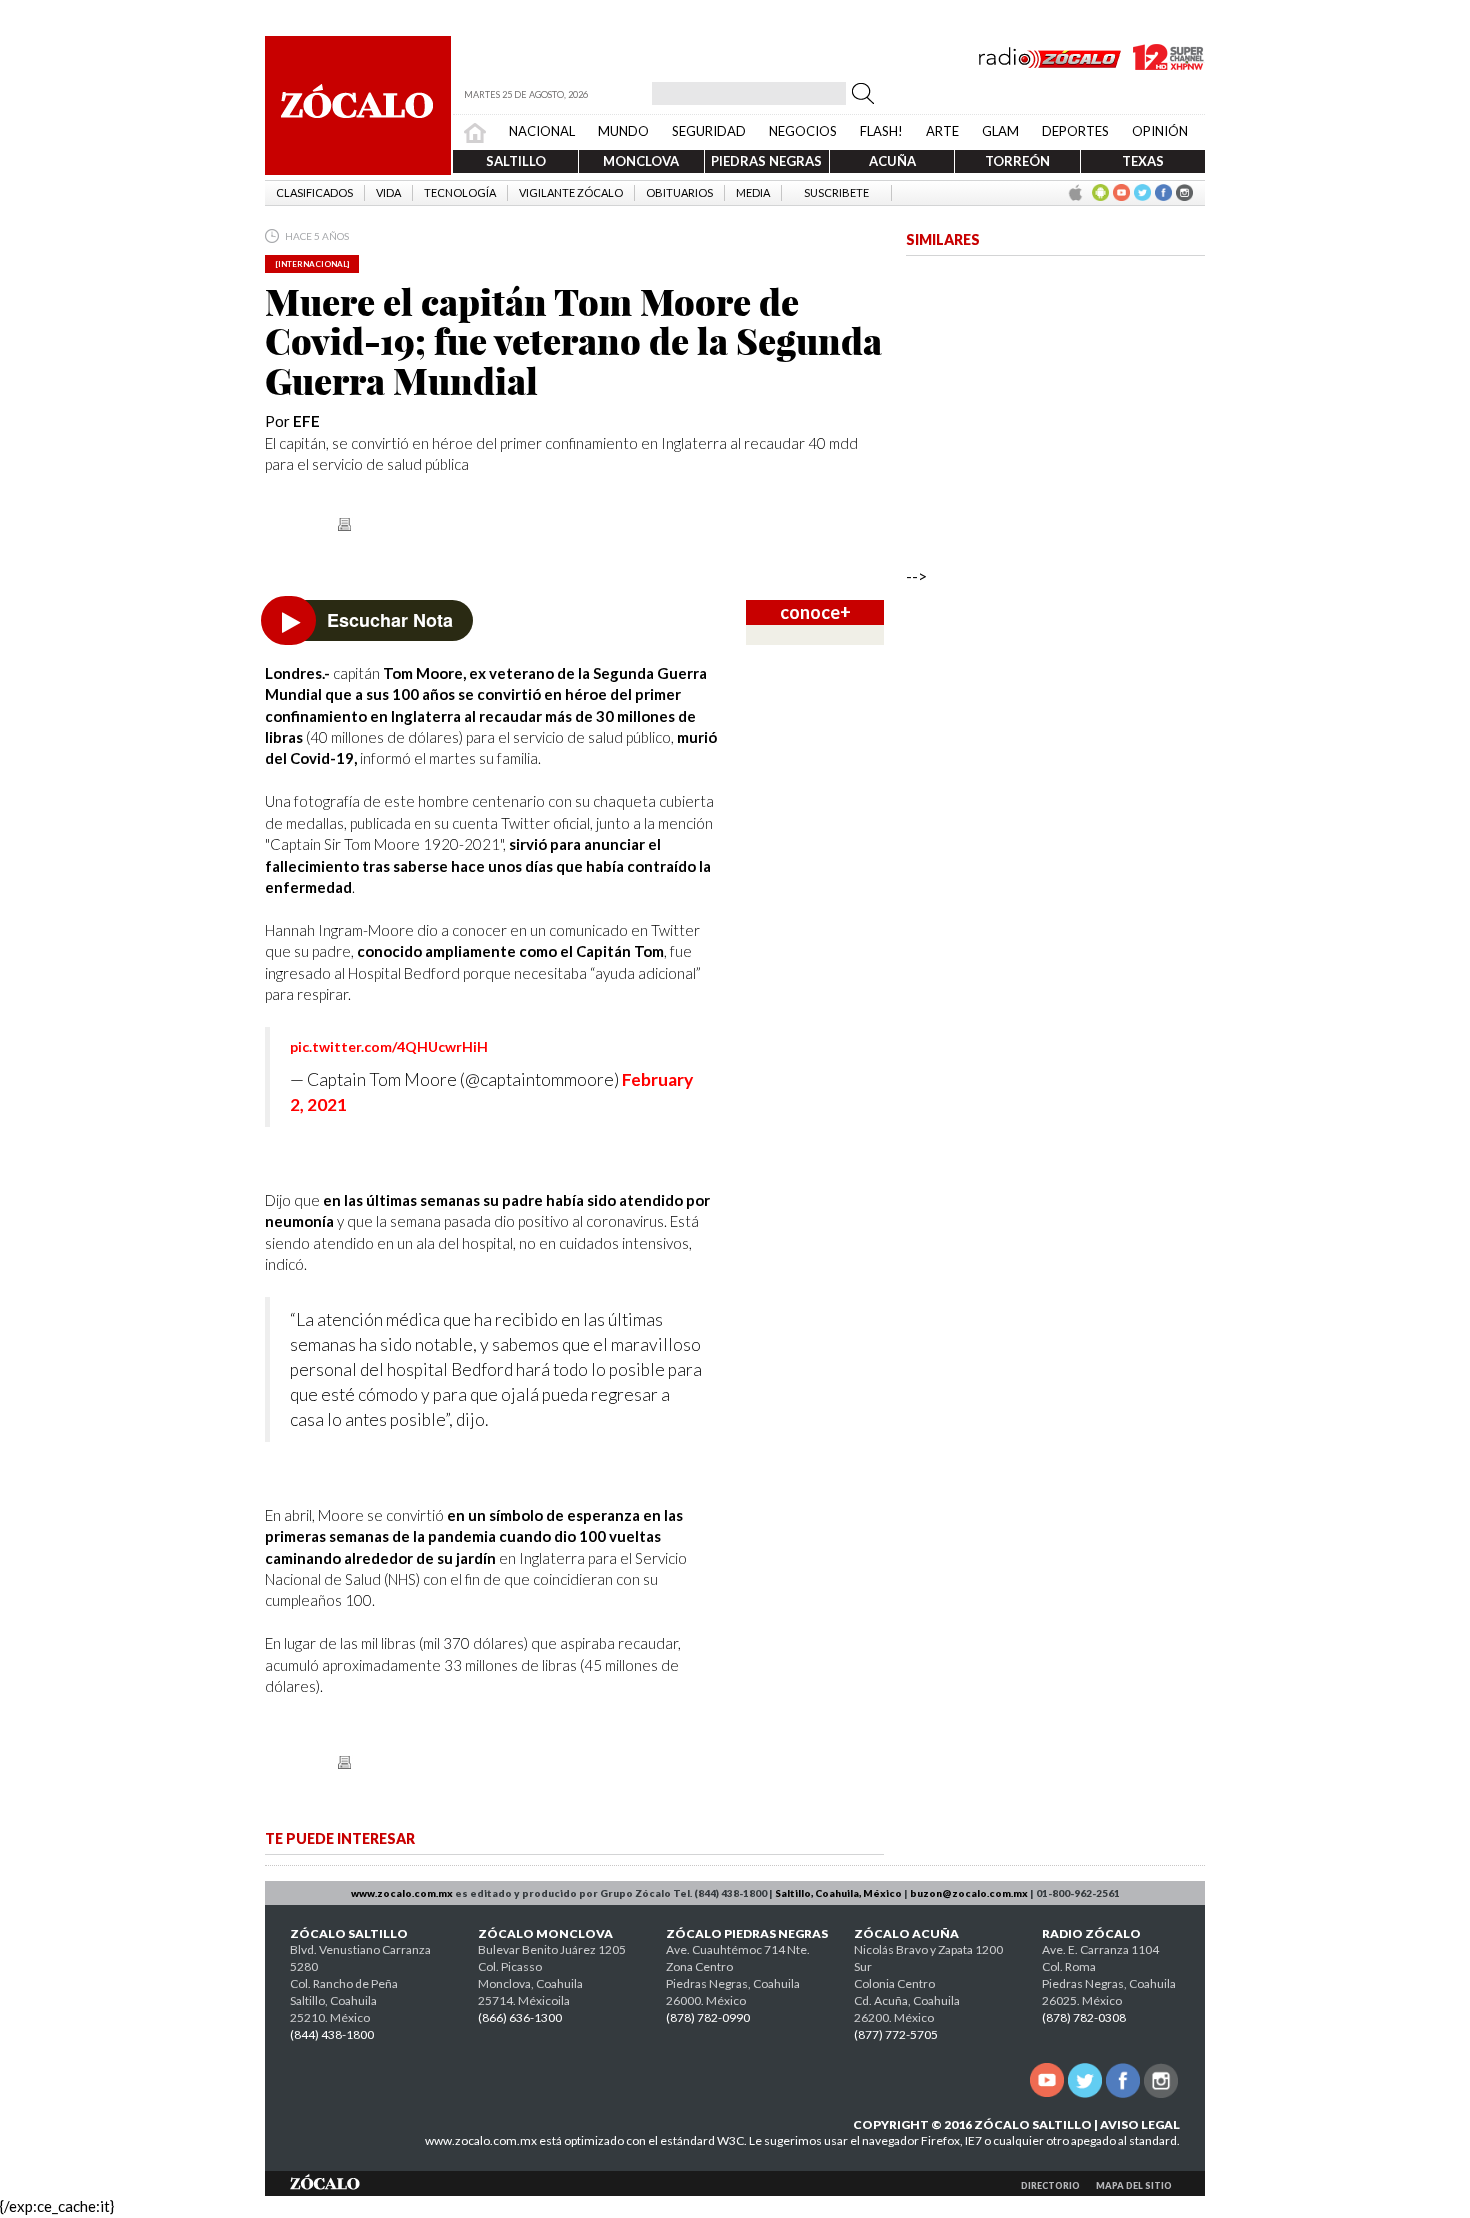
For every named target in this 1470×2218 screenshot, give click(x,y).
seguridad (709, 131)
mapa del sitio (1134, 2185)
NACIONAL (542, 131)
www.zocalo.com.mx (402, 1893)
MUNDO (623, 131)
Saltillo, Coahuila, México (838, 1893)
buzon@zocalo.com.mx (969, 1893)
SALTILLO (516, 161)
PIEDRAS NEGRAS (766, 161)
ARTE (942, 131)
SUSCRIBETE (836, 192)
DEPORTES (1075, 131)
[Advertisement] (1056, 917)
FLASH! (881, 131)
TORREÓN (1017, 161)
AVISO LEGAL (1140, 2124)
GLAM (1000, 131)
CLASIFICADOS (314, 192)
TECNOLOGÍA (460, 192)
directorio (1050, 2185)
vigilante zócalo (571, 192)
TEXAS (1143, 161)
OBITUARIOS (679, 192)
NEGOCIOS (803, 131)
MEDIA (753, 192)
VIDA (388, 192)
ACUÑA (892, 161)
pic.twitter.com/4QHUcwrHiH (389, 1046)
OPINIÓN (1160, 131)
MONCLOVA (641, 161)
